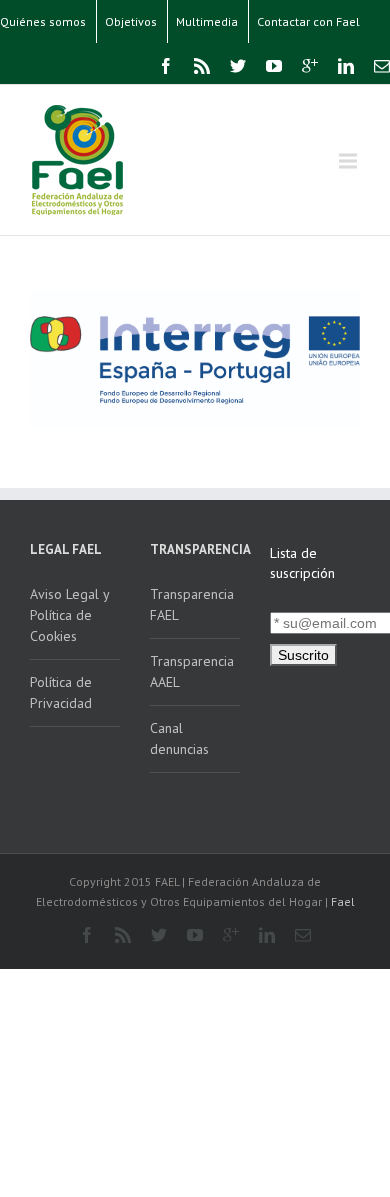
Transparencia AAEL (192, 671)
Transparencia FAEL (192, 604)
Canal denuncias (179, 738)
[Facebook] (166, 66)
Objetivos (131, 21)
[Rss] (202, 66)
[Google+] (310, 66)
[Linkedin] (346, 66)
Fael (343, 901)
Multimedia (207, 21)
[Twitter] (238, 66)
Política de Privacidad (61, 692)
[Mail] (382, 66)
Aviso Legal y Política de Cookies (70, 615)
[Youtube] (274, 66)
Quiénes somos (43, 21)
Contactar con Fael (308, 21)
